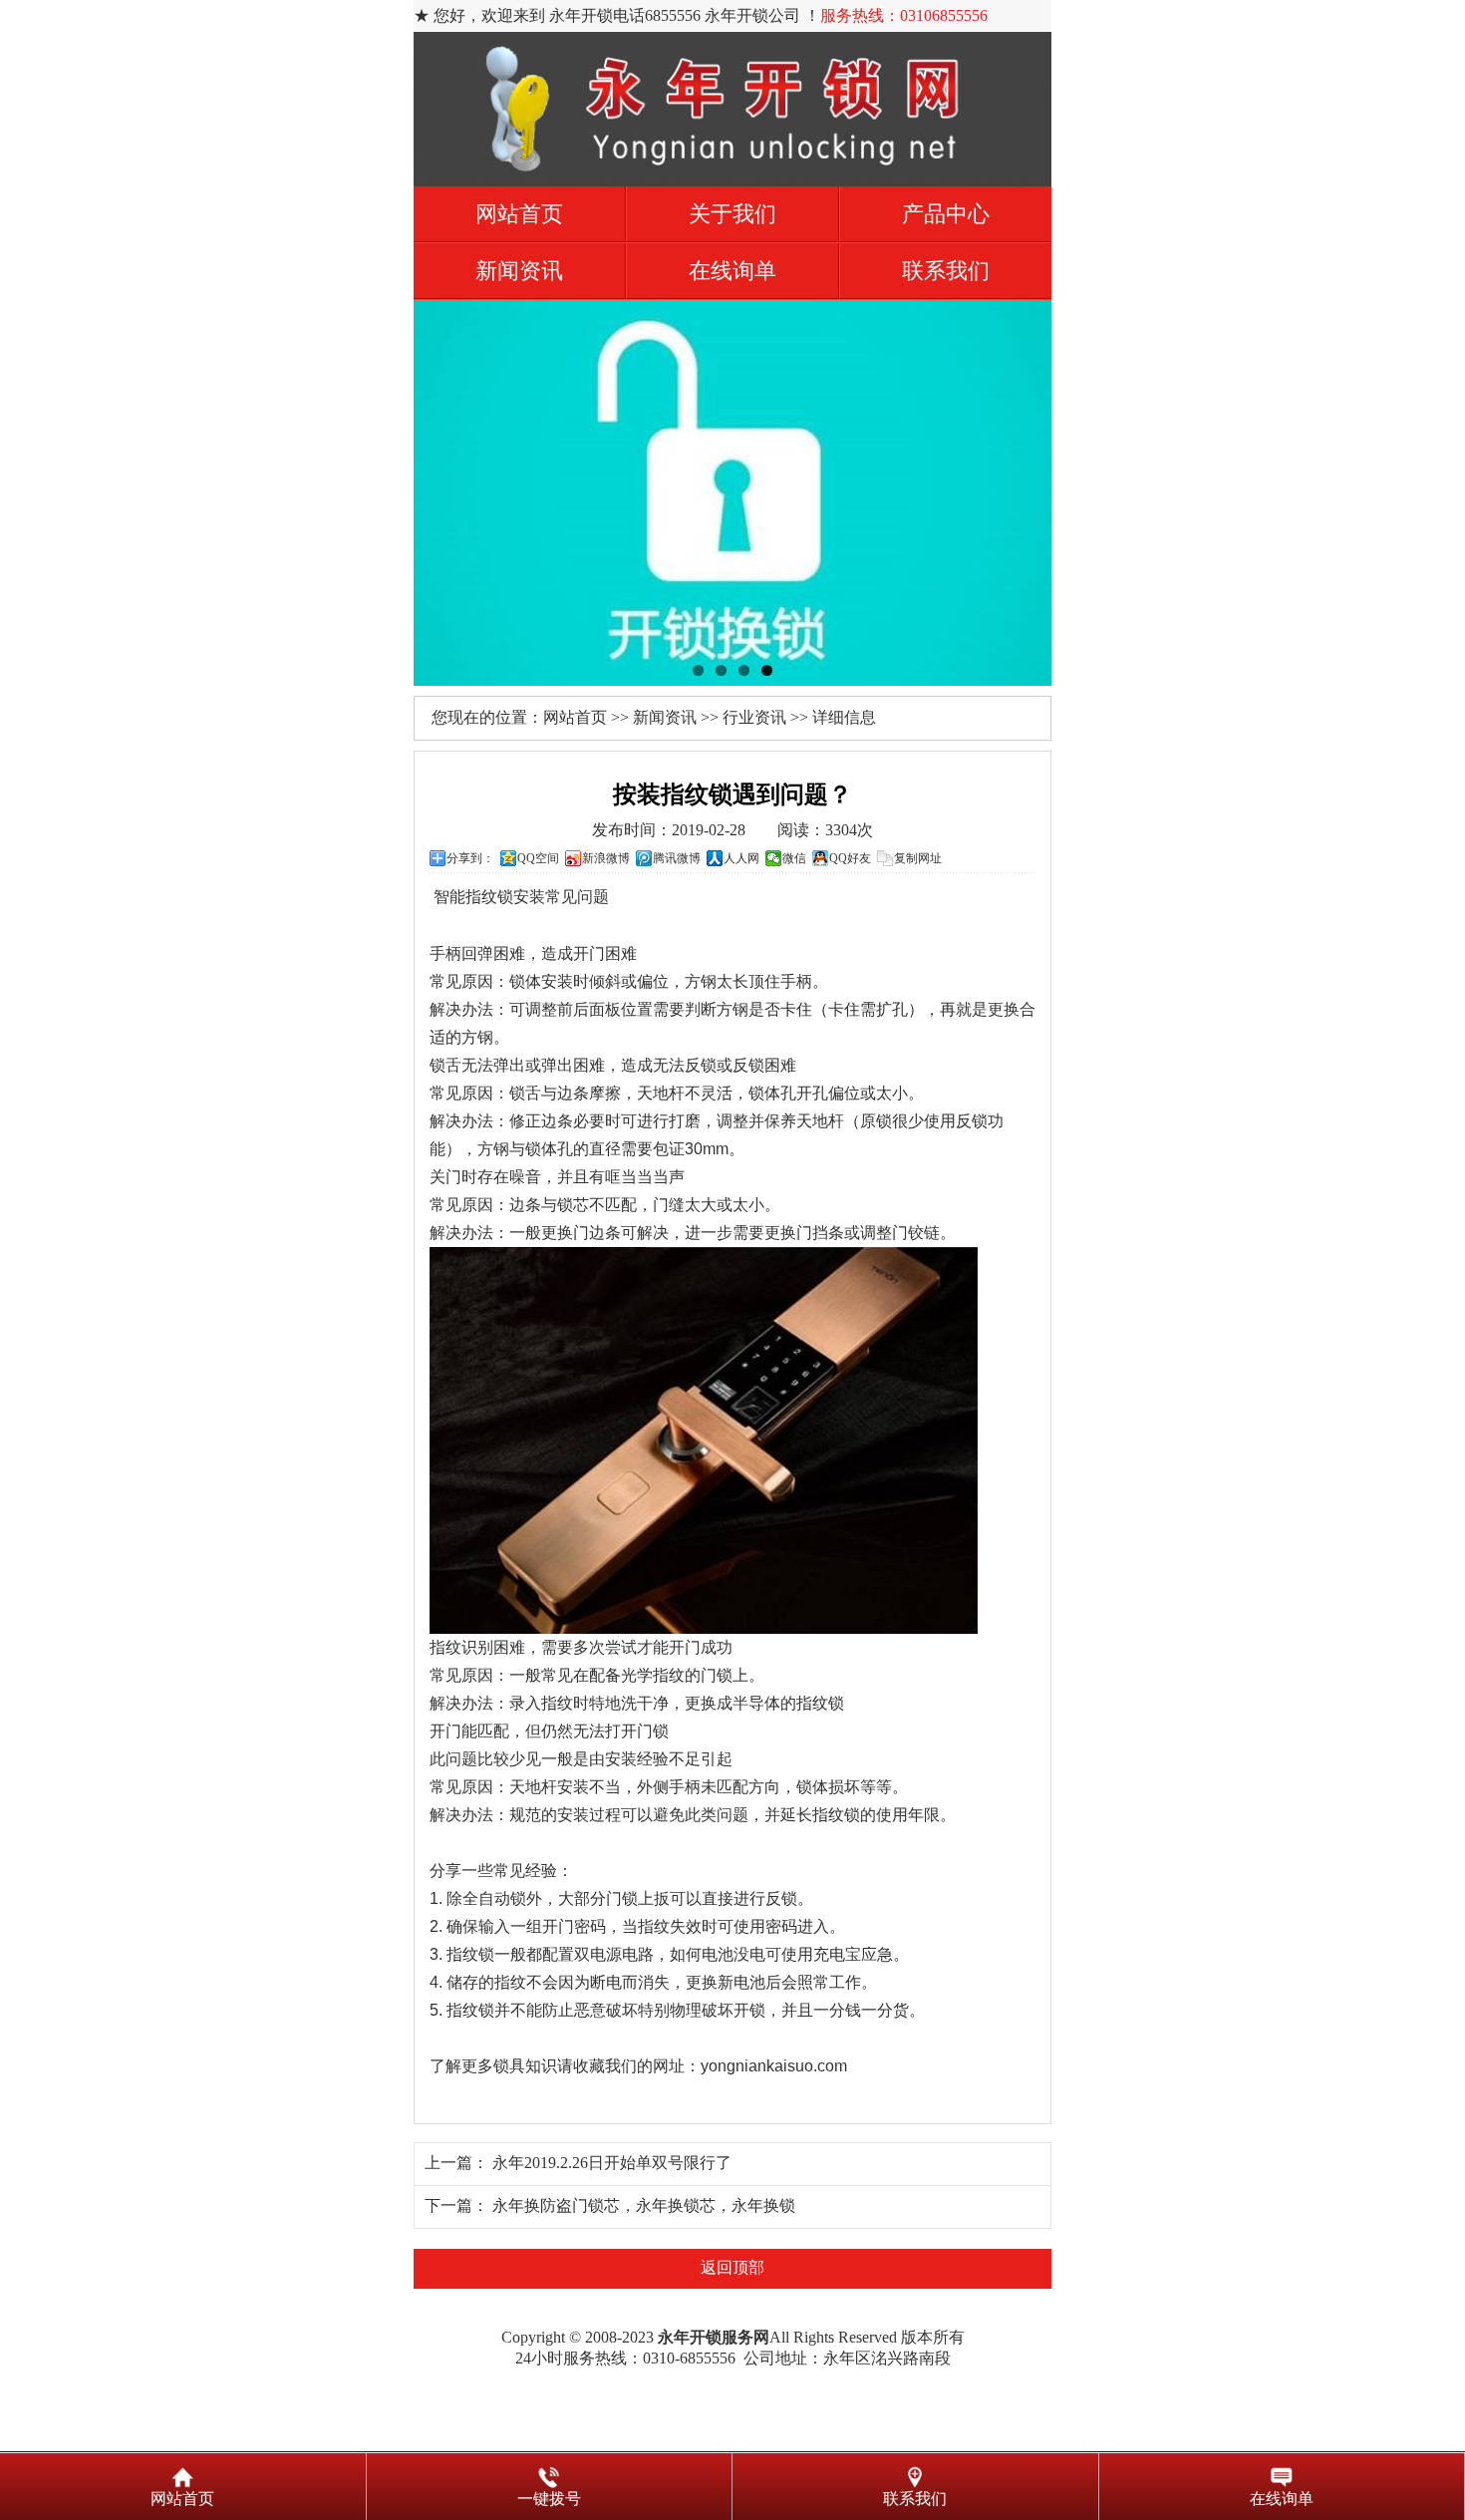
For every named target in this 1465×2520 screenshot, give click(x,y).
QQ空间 (538, 858)
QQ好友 (850, 858)
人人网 (741, 858)
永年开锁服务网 (714, 2337)
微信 (794, 858)
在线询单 (732, 271)
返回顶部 (732, 2267)
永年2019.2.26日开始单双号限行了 (612, 2163)
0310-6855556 (689, 2358)
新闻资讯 (519, 271)
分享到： (470, 858)
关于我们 (732, 214)
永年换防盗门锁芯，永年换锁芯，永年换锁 (644, 2205)
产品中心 (946, 214)
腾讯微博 (677, 858)
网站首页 (519, 214)
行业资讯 (754, 717)
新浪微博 (606, 858)
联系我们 (946, 271)
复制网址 (918, 858)
